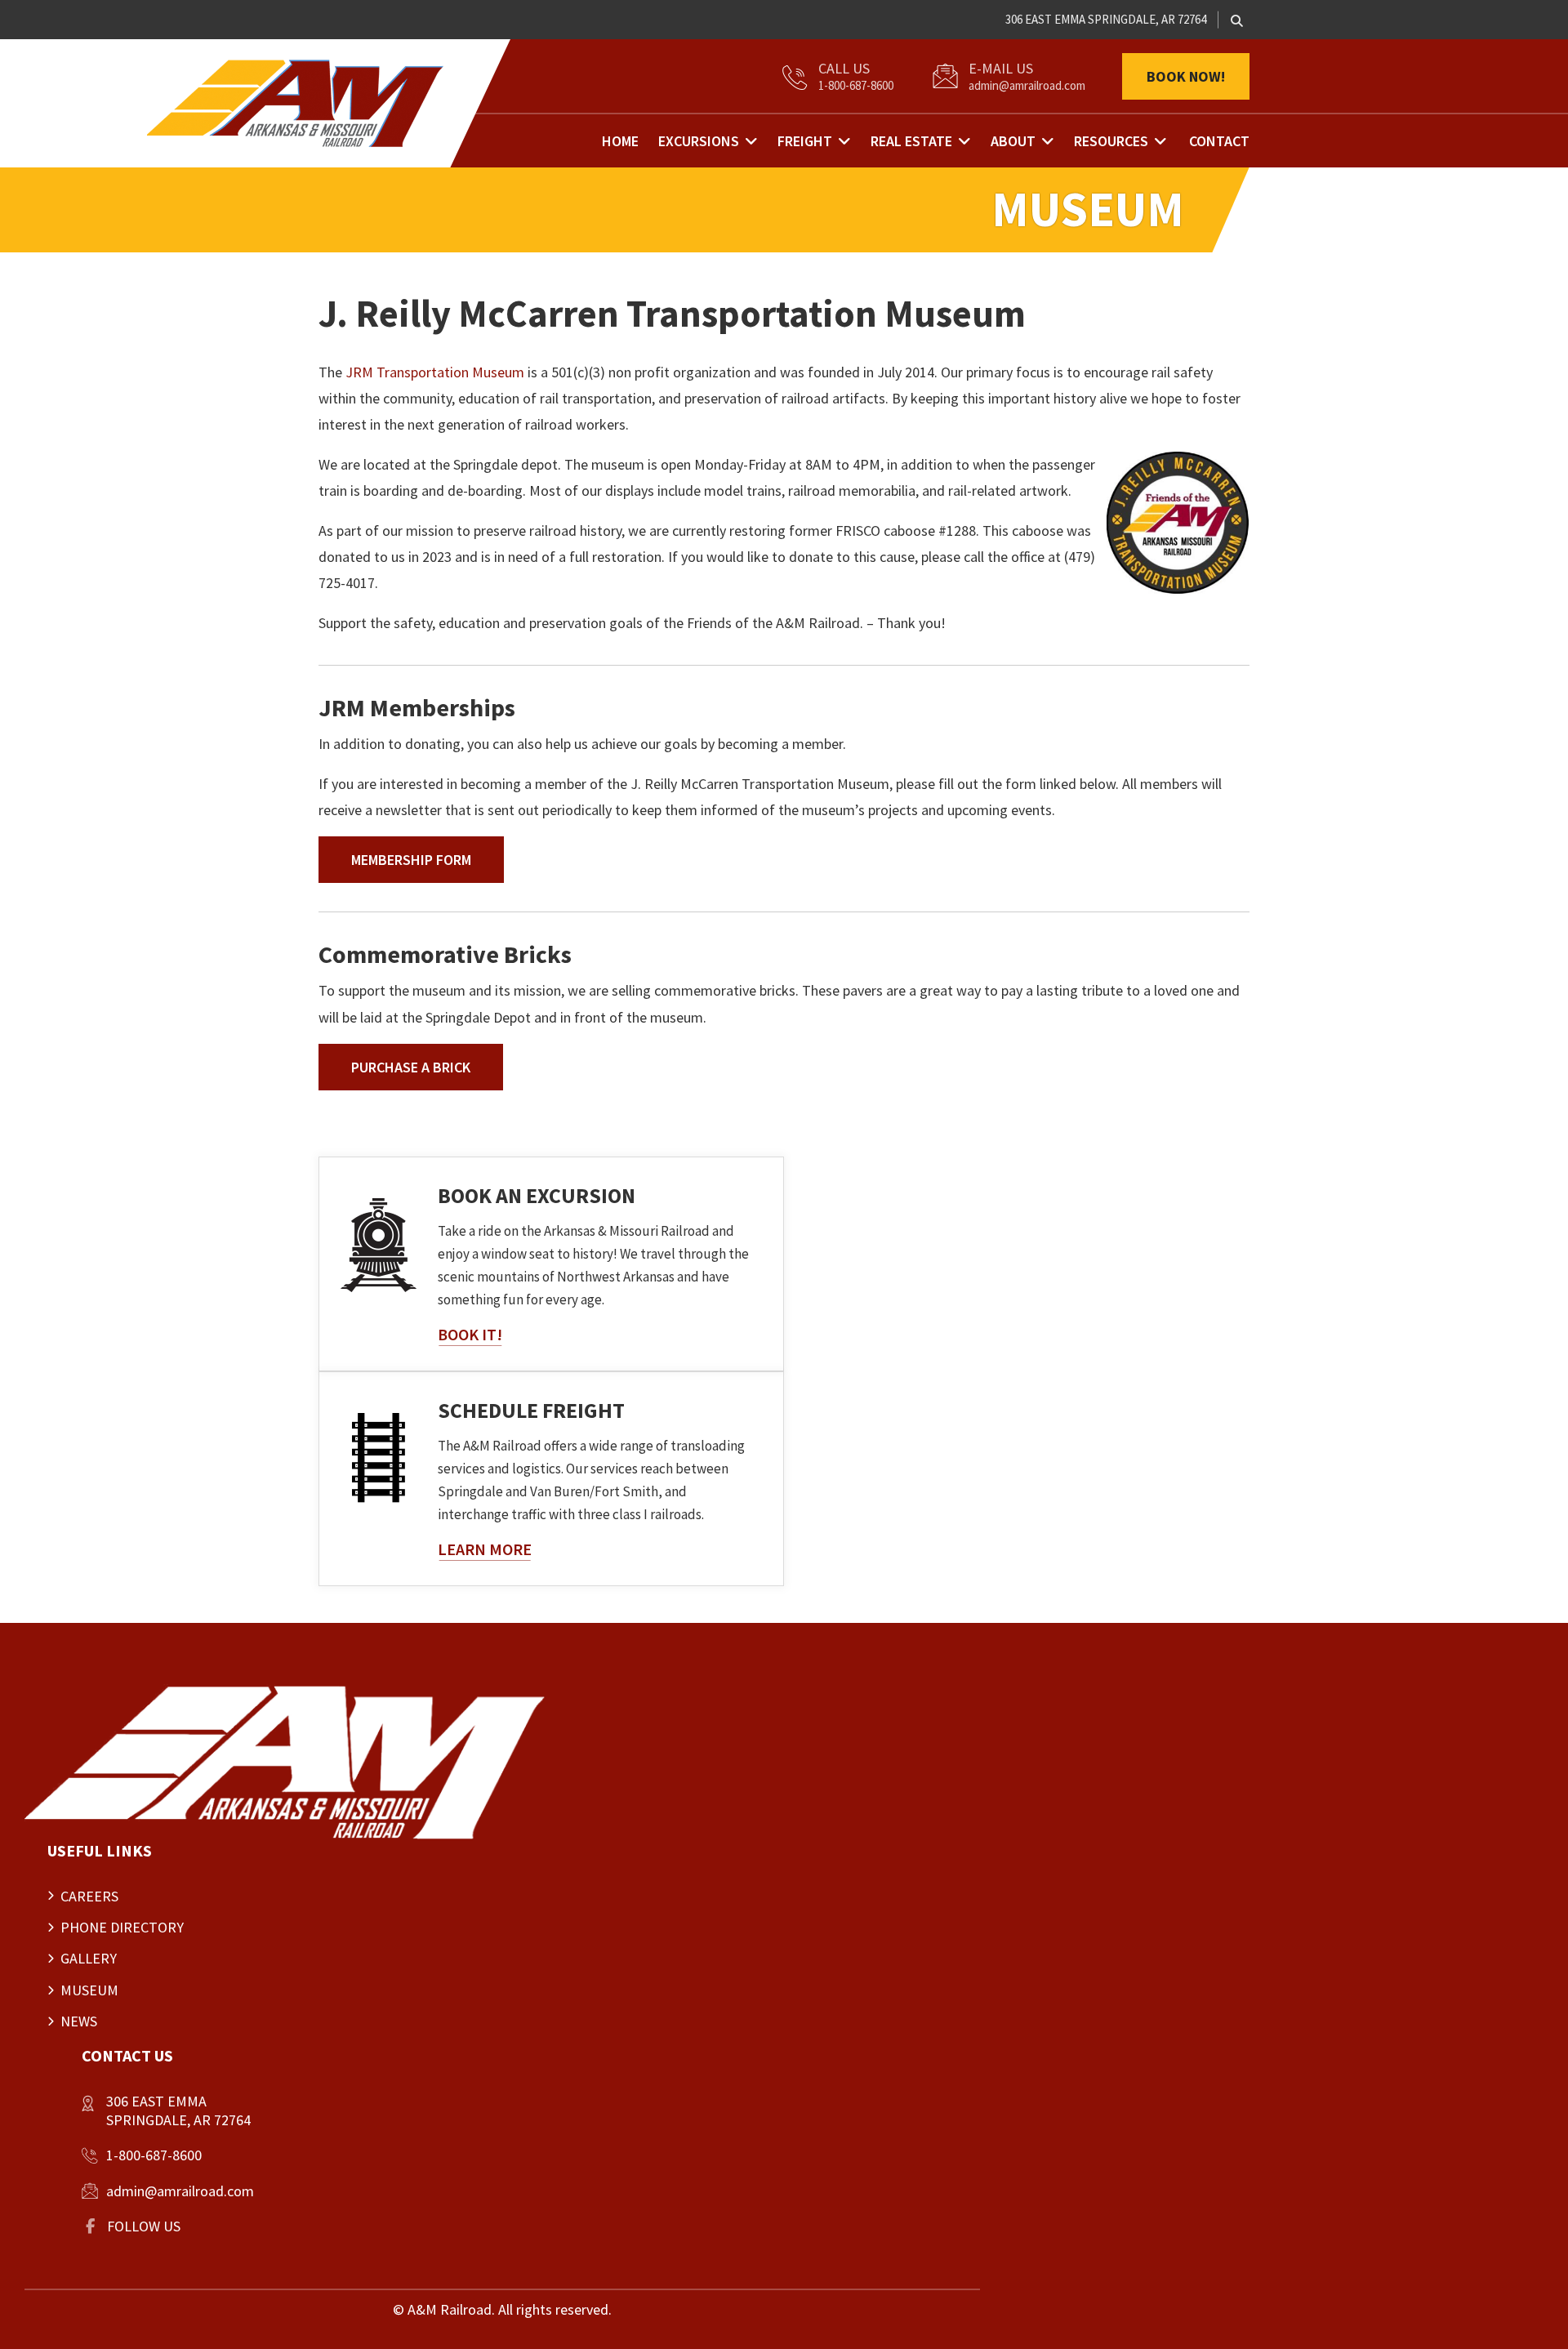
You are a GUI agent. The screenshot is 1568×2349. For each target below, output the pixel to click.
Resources (1111, 141)
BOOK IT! (470, 1335)
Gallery (89, 1958)
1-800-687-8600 (856, 85)
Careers (89, 1896)
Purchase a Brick (411, 1067)
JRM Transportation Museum (435, 372)
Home (620, 141)
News (79, 2021)
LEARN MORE (485, 1549)
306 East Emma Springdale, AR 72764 (1106, 19)
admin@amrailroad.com (1027, 85)
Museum (89, 1990)
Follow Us (144, 2226)
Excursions (699, 141)
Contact (1219, 141)
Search (1237, 21)
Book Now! (1186, 76)
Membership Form (411, 860)
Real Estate (911, 141)
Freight (805, 141)
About (1013, 141)
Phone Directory (122, 1927)
